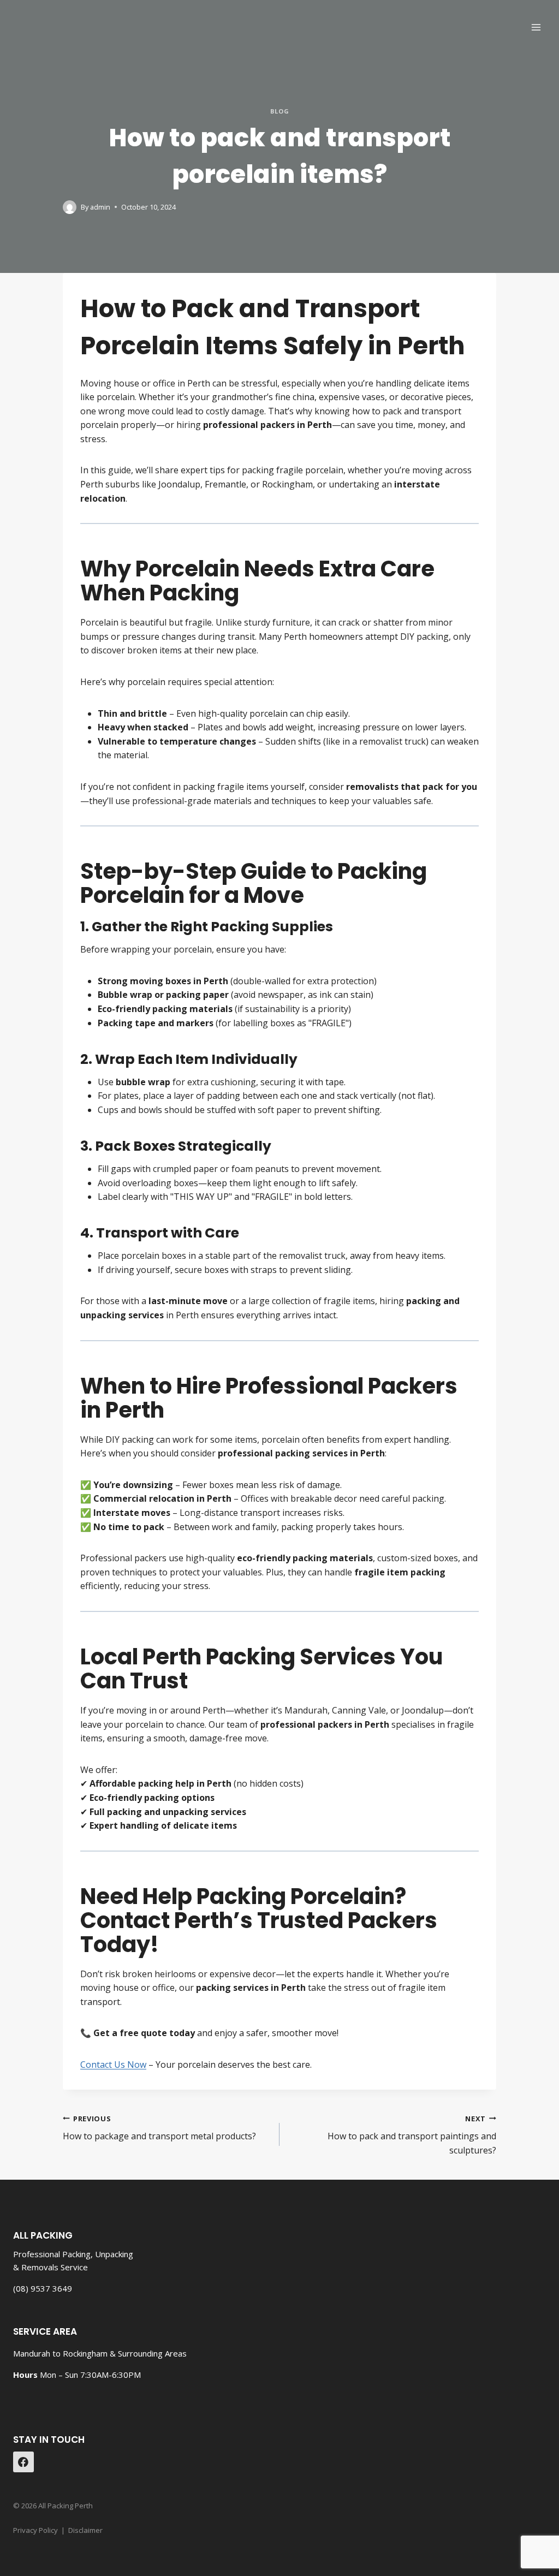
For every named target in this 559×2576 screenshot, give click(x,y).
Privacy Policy (35, 2530)
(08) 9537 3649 (43, 2288)
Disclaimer (85, 2530)
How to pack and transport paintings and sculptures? (412, 2135)
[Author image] (70, 207)
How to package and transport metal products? (159, 2128)
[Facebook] (23, 2462)
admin (100, 207)
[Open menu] (536, 27)
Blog (279, 111)
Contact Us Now (113, 2065)
